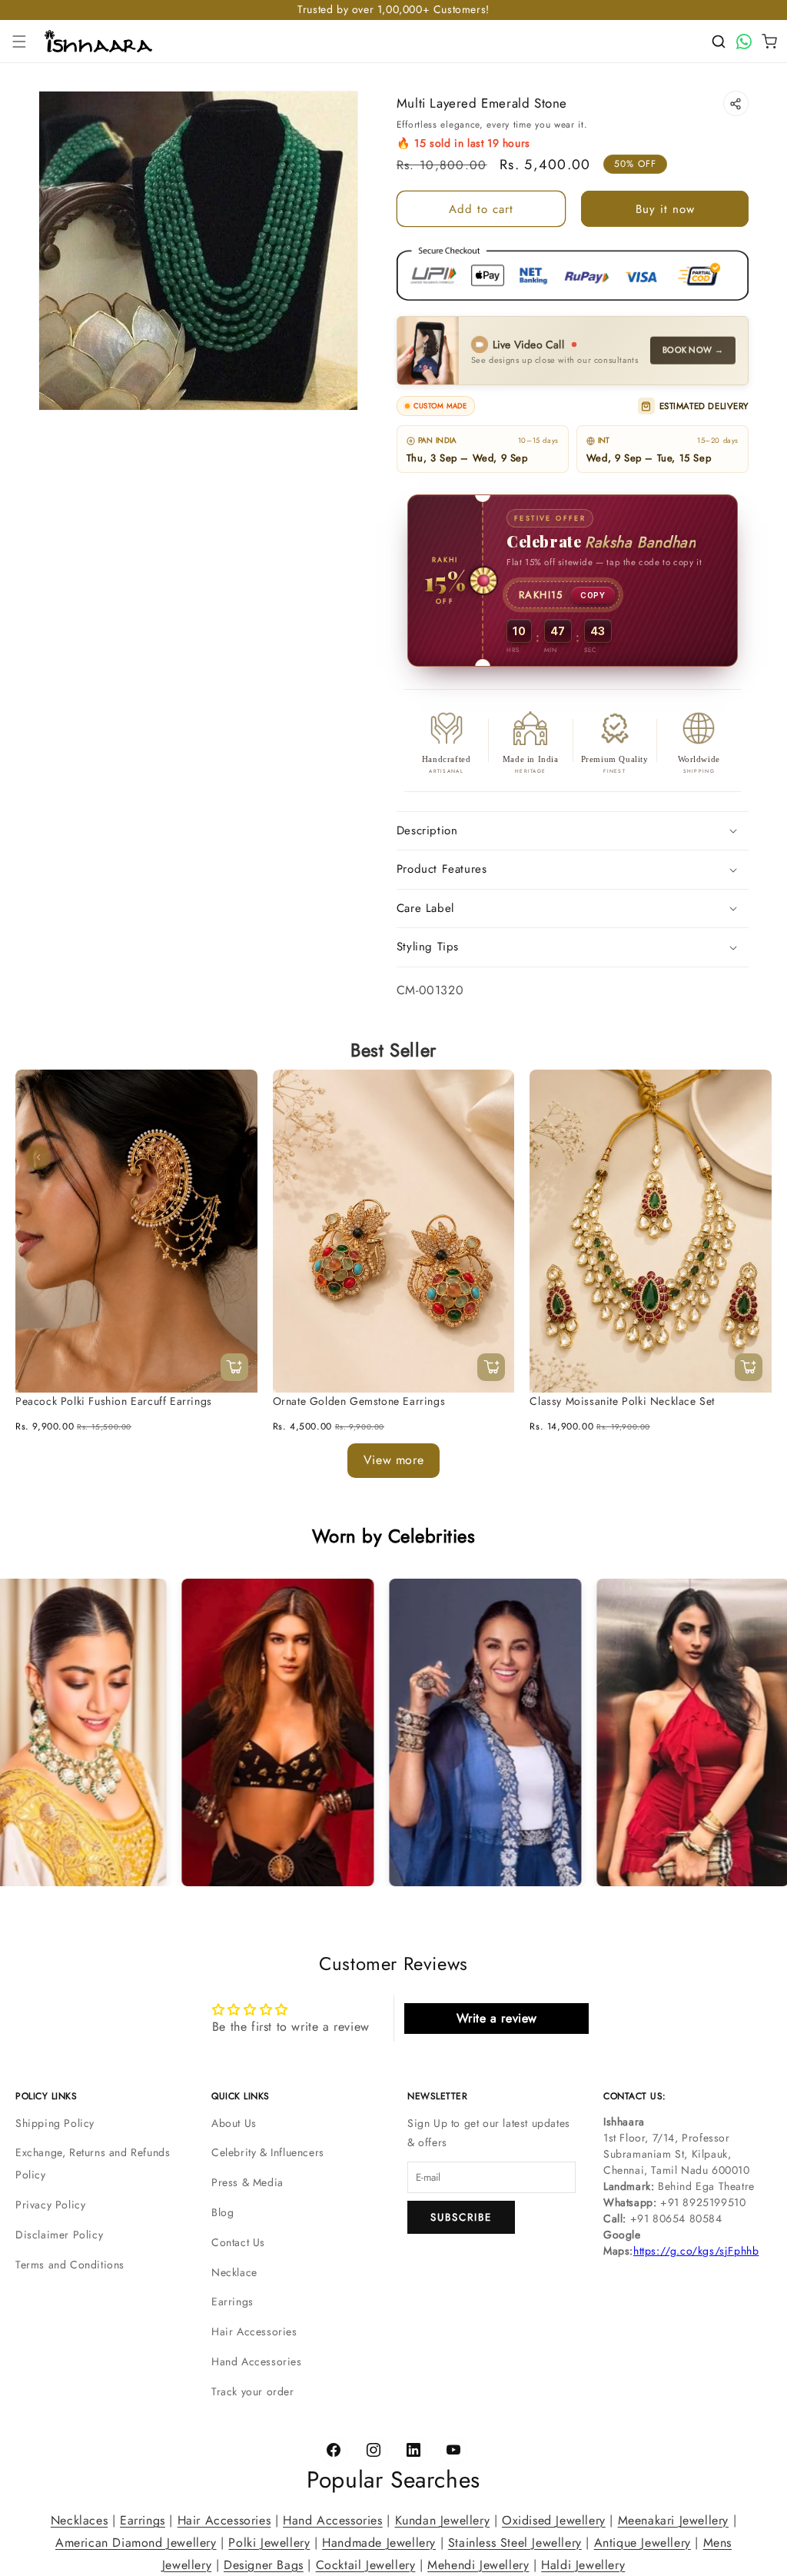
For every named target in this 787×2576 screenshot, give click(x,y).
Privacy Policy (50, 2205)
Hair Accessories (254, 2331)
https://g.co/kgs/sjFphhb (696, 2251)
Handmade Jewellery (379, 2542)
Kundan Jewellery (443, 2520)
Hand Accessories (257, 2361)
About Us (234, 2123)
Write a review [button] (497, 2018)
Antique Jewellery (643, 2542)
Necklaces (79, 2520)
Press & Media (247, 2182)
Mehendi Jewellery (478, 2564)
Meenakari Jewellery (673, 2520)
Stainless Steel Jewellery (515, 2542)
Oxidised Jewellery (554, 2520)
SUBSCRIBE (461, 2217)
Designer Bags (264, 2564)
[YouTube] (453, 2451)
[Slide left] (38, 1157)
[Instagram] (374, 2451)
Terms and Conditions (70, 2265)
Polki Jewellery (269, 2542)
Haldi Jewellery (583, 2564)
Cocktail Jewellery (366, 2564)
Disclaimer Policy (59, 2235)
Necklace (234, 2272)
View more (393, 1460)
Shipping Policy (55, 2123)
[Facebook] (334, 2451)
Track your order (253, 2391)
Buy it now (665, 209)
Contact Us (238, 2242)
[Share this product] (736, 103)
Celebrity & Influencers (268, 2152)
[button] (19, 42)
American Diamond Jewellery (136, 2542)
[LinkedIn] (413, 2451)
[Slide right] (749, 1157)
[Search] (719, 42)
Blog (222, 2212)
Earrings (232, 2301)
